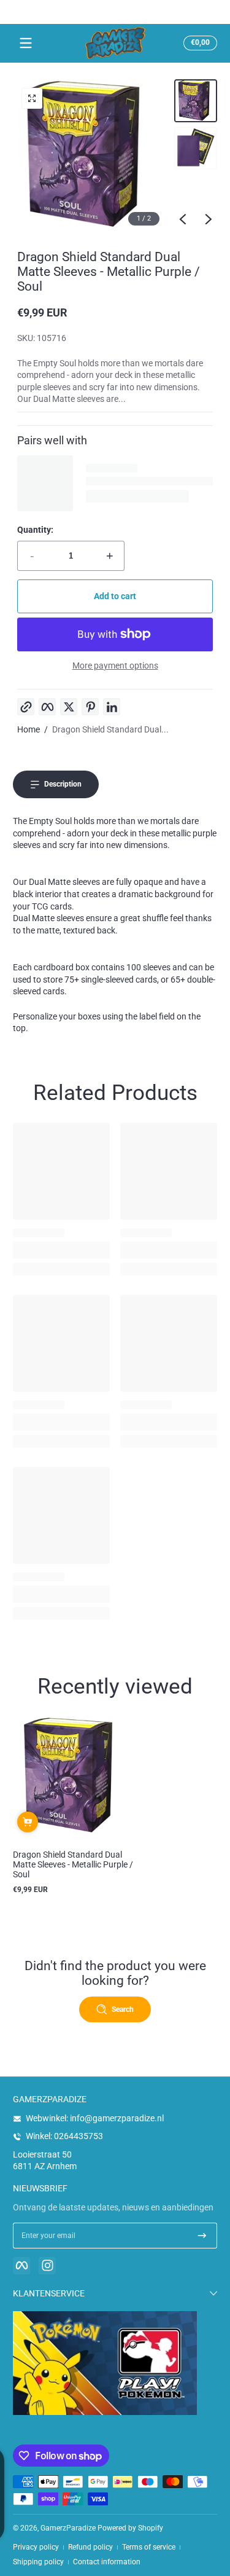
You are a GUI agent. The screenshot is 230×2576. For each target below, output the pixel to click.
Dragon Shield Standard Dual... (110, 729)
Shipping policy (38, 2562)
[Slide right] (209, 219)
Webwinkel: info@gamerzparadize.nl (95, 2118)
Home (29, 729)
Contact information (107, 2562)
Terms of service (149, 2547)
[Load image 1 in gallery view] (196, 101)
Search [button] (123, 2009)
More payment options (115, 666)
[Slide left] (183, 219)
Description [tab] (63, 784)
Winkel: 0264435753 (64, 2136)
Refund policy (90, 2547)
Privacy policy (36, 2547)
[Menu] (26, 43)
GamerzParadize (68, 2528)
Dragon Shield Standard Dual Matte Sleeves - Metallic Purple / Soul (73, 1864)
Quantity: (35, 530)
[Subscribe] (202, 2236)
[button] (198, 43)
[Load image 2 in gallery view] (196, 148)
